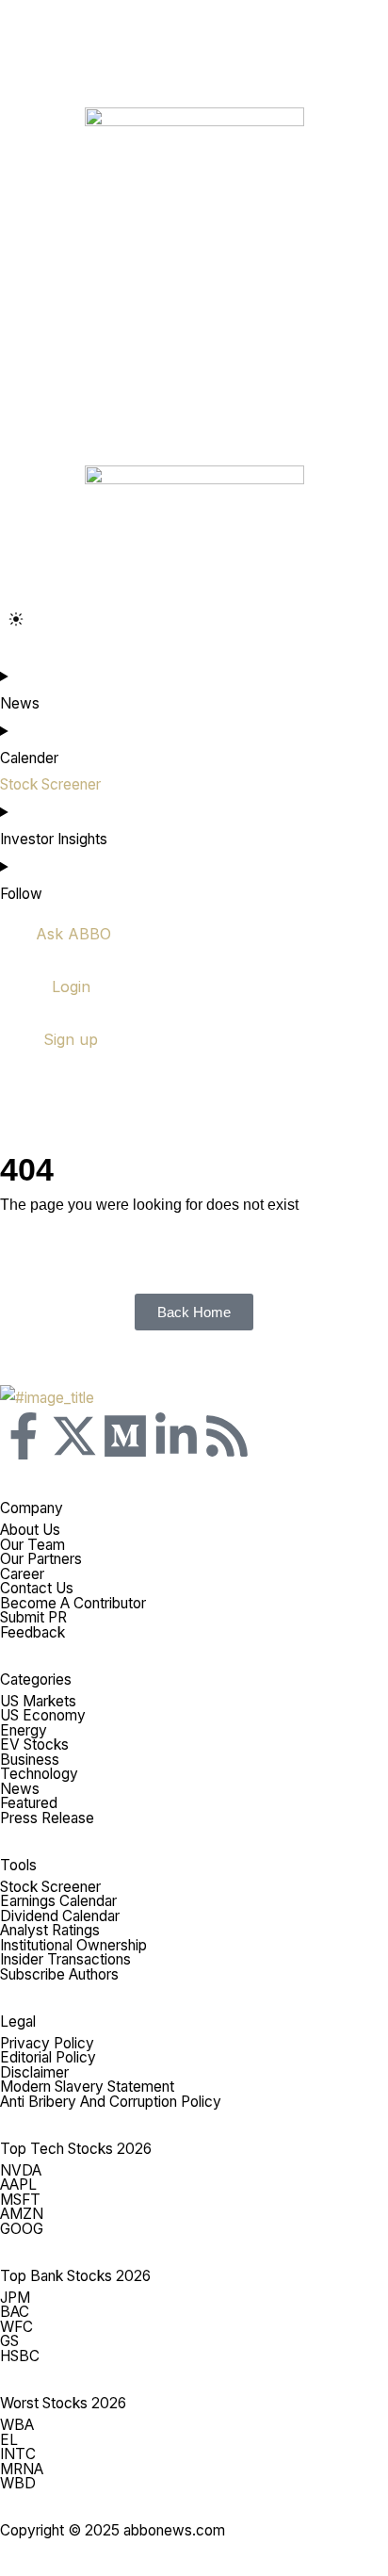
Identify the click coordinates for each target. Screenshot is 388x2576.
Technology (39, 1774)
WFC (16, 2327)
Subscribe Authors (59, 1974)
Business (30, 1760)
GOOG (22, 2229)
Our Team (32, 1545)
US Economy (43, 1715)
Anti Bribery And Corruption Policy (111, 2102)
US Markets (38, 1701)
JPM (15, 2298)
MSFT (20, 2200)
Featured (29, 1803)
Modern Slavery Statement (87, 2087)
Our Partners (41, 1559)
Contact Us (37, 1588)
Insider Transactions (65, 1959)
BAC (15, 2312)
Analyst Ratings (50, 1930)
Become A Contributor (73, 1603)
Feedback (32, 1632)
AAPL (18, 2185)
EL (9, 2440)
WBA (17, 2425)
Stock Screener (50, 1887)
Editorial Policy (48, 2057)
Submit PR (33, 1617)
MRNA (22, 2469)
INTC (18, 2454)
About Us (30, 1530)
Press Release (47, 1818)
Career (22, 1574)
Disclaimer (34, 2072)
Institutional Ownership (73, 1945)
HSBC (20, 2356)
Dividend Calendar (60, 1916)
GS (9, 2341)
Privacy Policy (47, 2043)
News (20, 1789)
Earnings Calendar (58, 1901)
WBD (18, 2483)
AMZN (22, 2214)
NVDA (21, 2170)
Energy (24, 1730)
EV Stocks (34, 1745)
